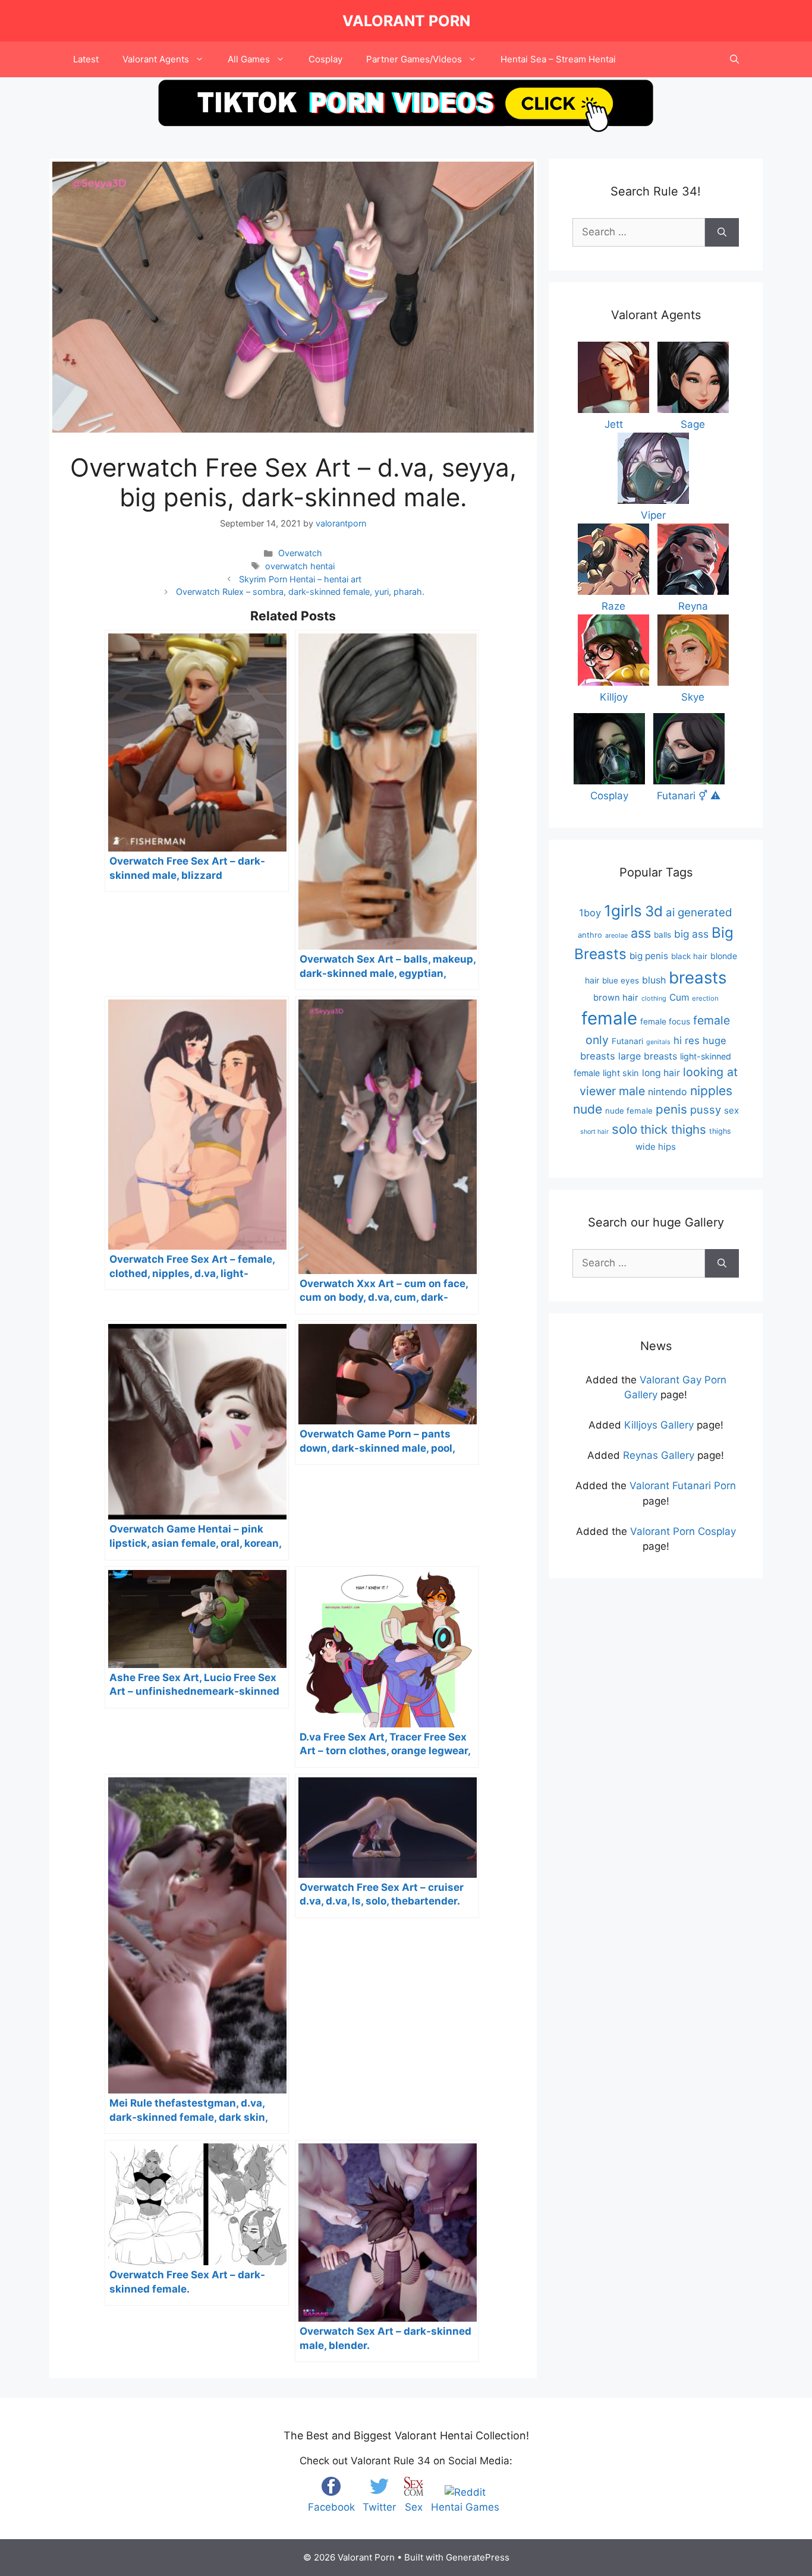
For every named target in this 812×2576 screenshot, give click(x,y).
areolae (616, 935)
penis (671, 1109)
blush (654, 980)
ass (641, 933)
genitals (658, 1042)
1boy (590, 913)
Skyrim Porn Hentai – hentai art (300, 579)
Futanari (627, 1041)
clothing (654, 998)
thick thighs (673, 1129)
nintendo (668, 1092)
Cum (679, 997)
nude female (629, 1111)
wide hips (656, 1147)
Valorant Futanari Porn (683, 1486)
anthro (590, 935)
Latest (86, 59)
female (609, 1018)
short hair (594, 1132)
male (632, 1091)
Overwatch (300, 553)
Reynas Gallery (659, 1455)
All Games (249, 59)
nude (588, 1109)
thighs (720, 1131)
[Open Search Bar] (734, 59)
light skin (621, 1073)
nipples (711, 1091)
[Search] (722, 232)
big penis (649, 956)
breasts (698, 978)
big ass (691, 934)
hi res (687, 1041)
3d (654, 911)
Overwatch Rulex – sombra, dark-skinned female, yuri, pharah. (300, 592)
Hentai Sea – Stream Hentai (558, 59)
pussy (706, 1109)
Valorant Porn (406, 21)
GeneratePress (478, 2557)
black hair (689, 956)
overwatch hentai (300, 566)
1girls (623, 911)
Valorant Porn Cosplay (683, 1531)
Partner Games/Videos (414, 59)
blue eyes (621, 980)
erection (705, 998)
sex (731, 1110)
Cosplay (325, 59)
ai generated (699, 912)
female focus (665, 1021)
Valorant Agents (156, 59)
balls (662, 935)
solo (624, 1129)
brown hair (616, 998)
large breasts (648, 1056)
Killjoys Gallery (659, 1425)
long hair (661, 1073)
